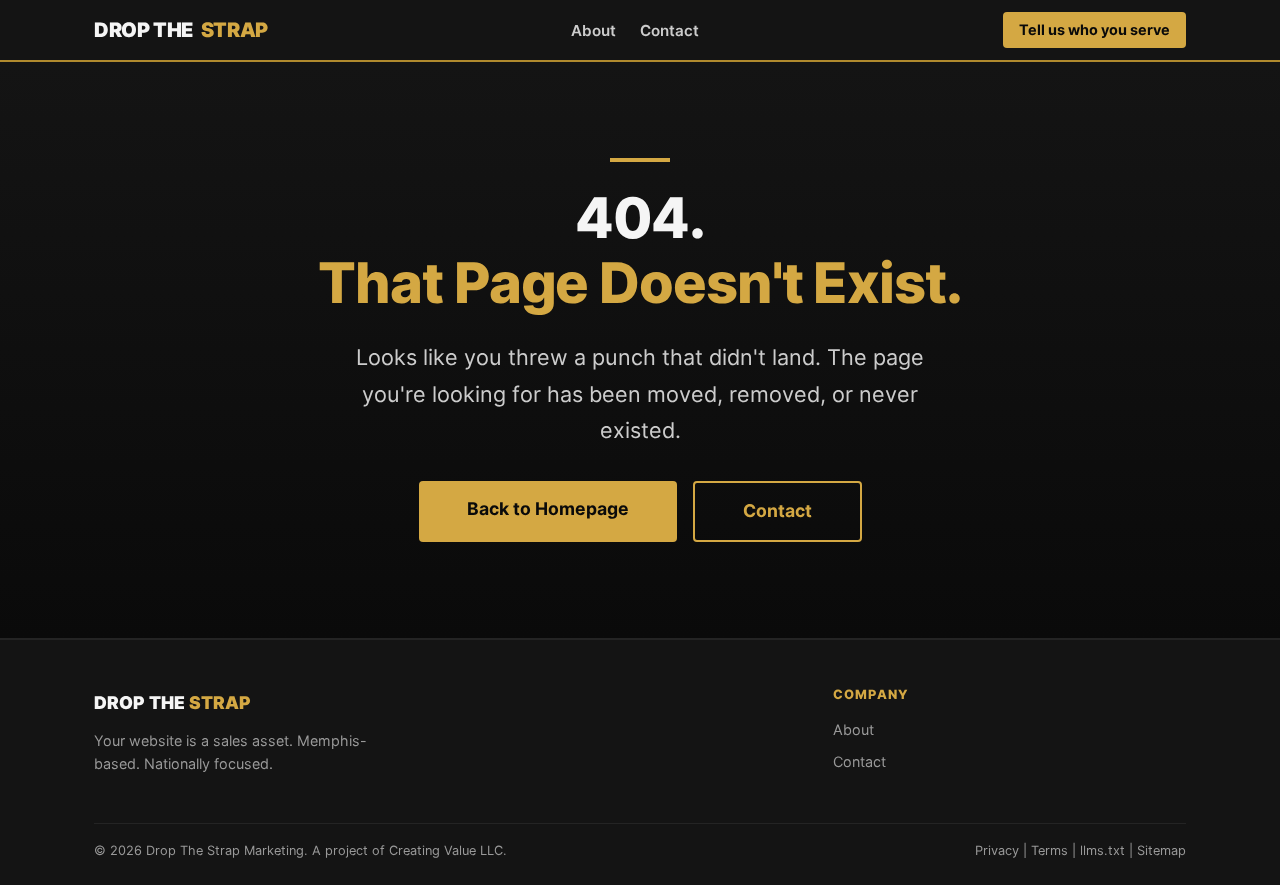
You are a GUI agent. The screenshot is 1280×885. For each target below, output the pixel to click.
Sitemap (1161, 850)
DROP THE (181, 30)
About (593, 30)
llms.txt (1102, 850)
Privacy (997, 850)
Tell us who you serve (1094, 29)
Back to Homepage (548, 508)
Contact (669, 30)
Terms (1049, 850)
